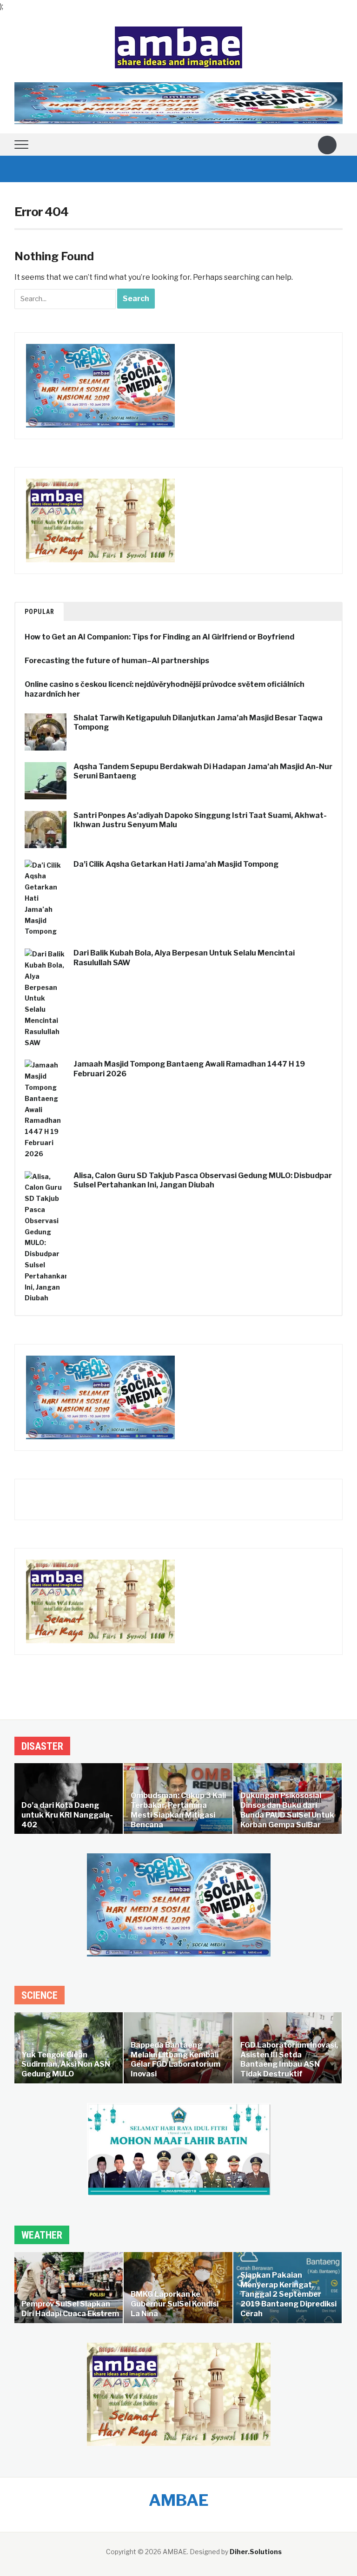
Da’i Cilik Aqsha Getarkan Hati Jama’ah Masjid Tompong (176, 864)
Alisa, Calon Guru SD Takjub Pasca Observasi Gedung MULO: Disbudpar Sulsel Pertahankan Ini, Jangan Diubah (203, 1180)
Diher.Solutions (256, 2552)
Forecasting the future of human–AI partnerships (117, 661)
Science (40, 1995)
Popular (40, 612)
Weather (42, 2235)
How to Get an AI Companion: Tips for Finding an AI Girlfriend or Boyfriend (159, 637)
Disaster (42, 1746)
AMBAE (179, 2500)
